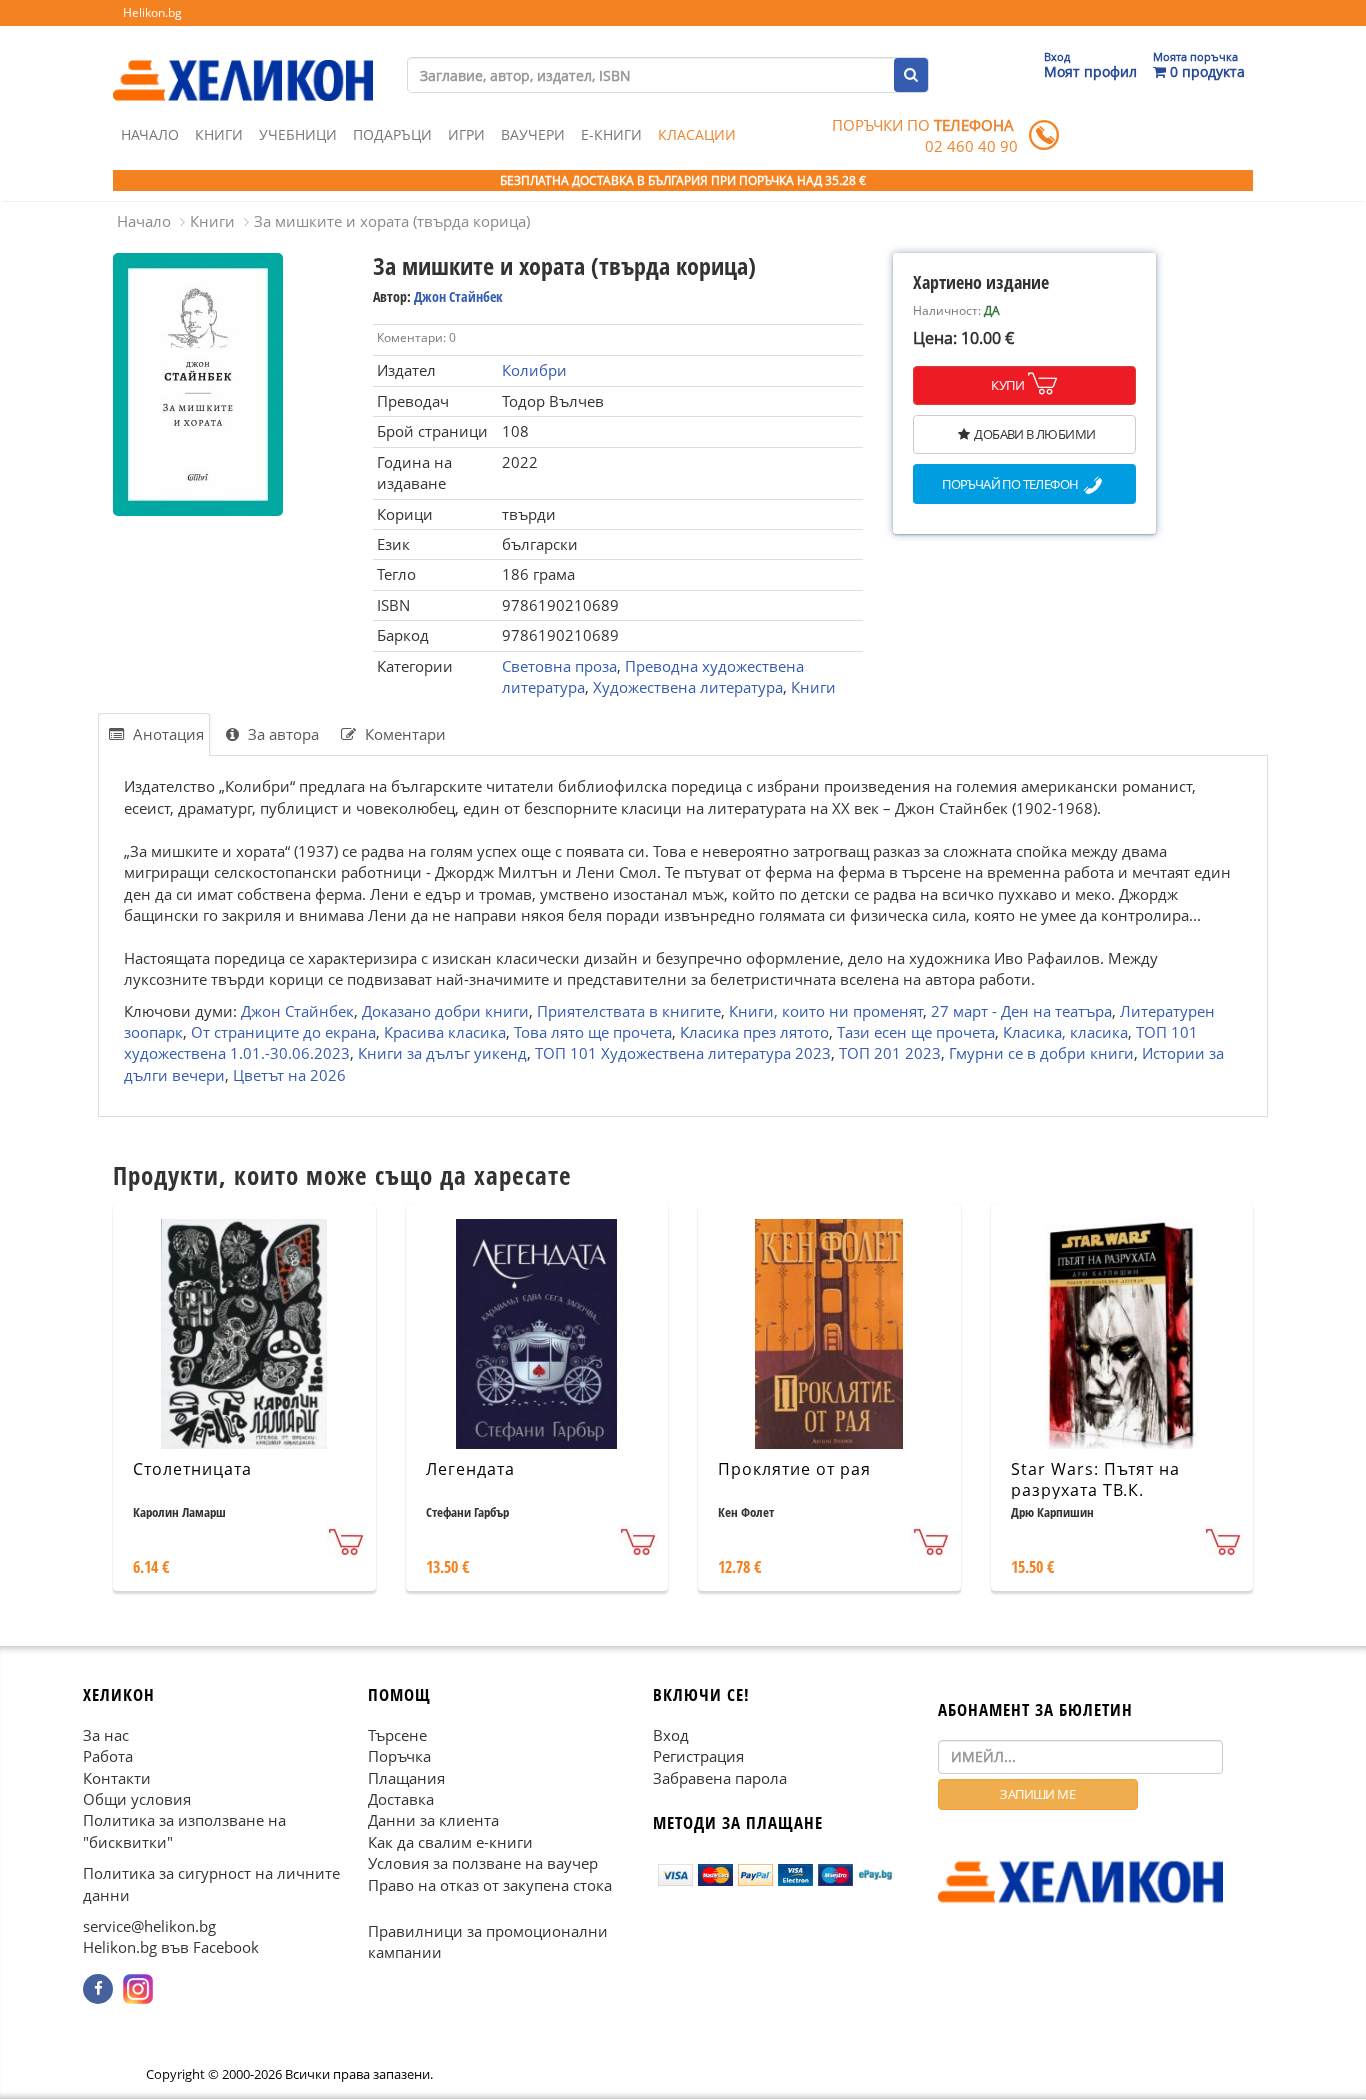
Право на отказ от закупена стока (490, 1885)
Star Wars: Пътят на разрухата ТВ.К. (1095, 1479)
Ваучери (533, 134)
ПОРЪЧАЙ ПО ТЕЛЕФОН (1010, 485)
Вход (671, 1735)
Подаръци (392, 134)
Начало (150, 134)
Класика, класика (1065, 1032)
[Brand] (243, 61)
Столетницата (192, 1469)
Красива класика (445, 1032)
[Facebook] (98, 1989)
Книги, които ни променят (826, 1010)
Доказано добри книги (445, 1010)
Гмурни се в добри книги (1041, 1053)
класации (697, 134)
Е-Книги (611, 134)
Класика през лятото (754, 1032)
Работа (108, 1756)
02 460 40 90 (971, 146)
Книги (219, 134)
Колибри (534, 370)
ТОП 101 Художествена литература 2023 (683, 1053)
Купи (1007, 385)
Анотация (166, 734)
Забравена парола (720, 1778)
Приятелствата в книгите (629, 1010)
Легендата (470, 1469)
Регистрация (698, 1756)
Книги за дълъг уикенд (442, 1053)
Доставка (401, 1799)
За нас (106, 1735)
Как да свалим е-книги (450, 1842)
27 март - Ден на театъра (1021, 1010)
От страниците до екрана (283, 1032)
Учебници (298, 134)
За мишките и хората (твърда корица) (392, 221)
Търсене (397, 1735)
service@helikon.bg (149, 1926)
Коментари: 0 (416, 337)
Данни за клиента (433, 1821)
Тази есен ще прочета (916, 1032)
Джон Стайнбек (458, 296)
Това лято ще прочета (593, 1032)
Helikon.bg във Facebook (171, 1948)
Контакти (117, 1778)
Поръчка (399, 1756)
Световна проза (559, 666)
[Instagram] (138, 1989)
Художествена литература (688, 687)
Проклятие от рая (794, 1469)
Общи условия (137, 1799)
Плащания (406, 1778)
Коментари (403, 734)
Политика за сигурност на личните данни (211, 1884)
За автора (281, 734)
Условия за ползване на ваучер (483, 1864)
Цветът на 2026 (289, 1074)
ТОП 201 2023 (890, 1053)
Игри (466, 134)
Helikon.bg (152, 12)
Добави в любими (1034, 434)
